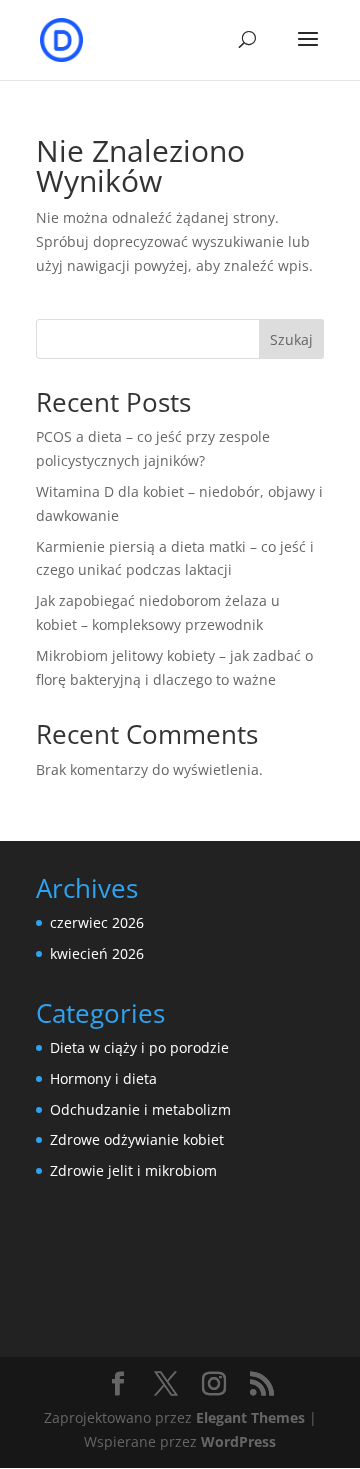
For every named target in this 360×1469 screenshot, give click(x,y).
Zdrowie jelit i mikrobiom (133, 1170)
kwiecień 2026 (97, 953)
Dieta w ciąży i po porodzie (139, 1047)
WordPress (238, 1441)
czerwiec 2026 (97, 922)
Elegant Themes (250, 1417)
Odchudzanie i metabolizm (140, 1109)
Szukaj (291, 339)
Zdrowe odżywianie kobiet (137, 1139)
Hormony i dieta (103, 1078)
